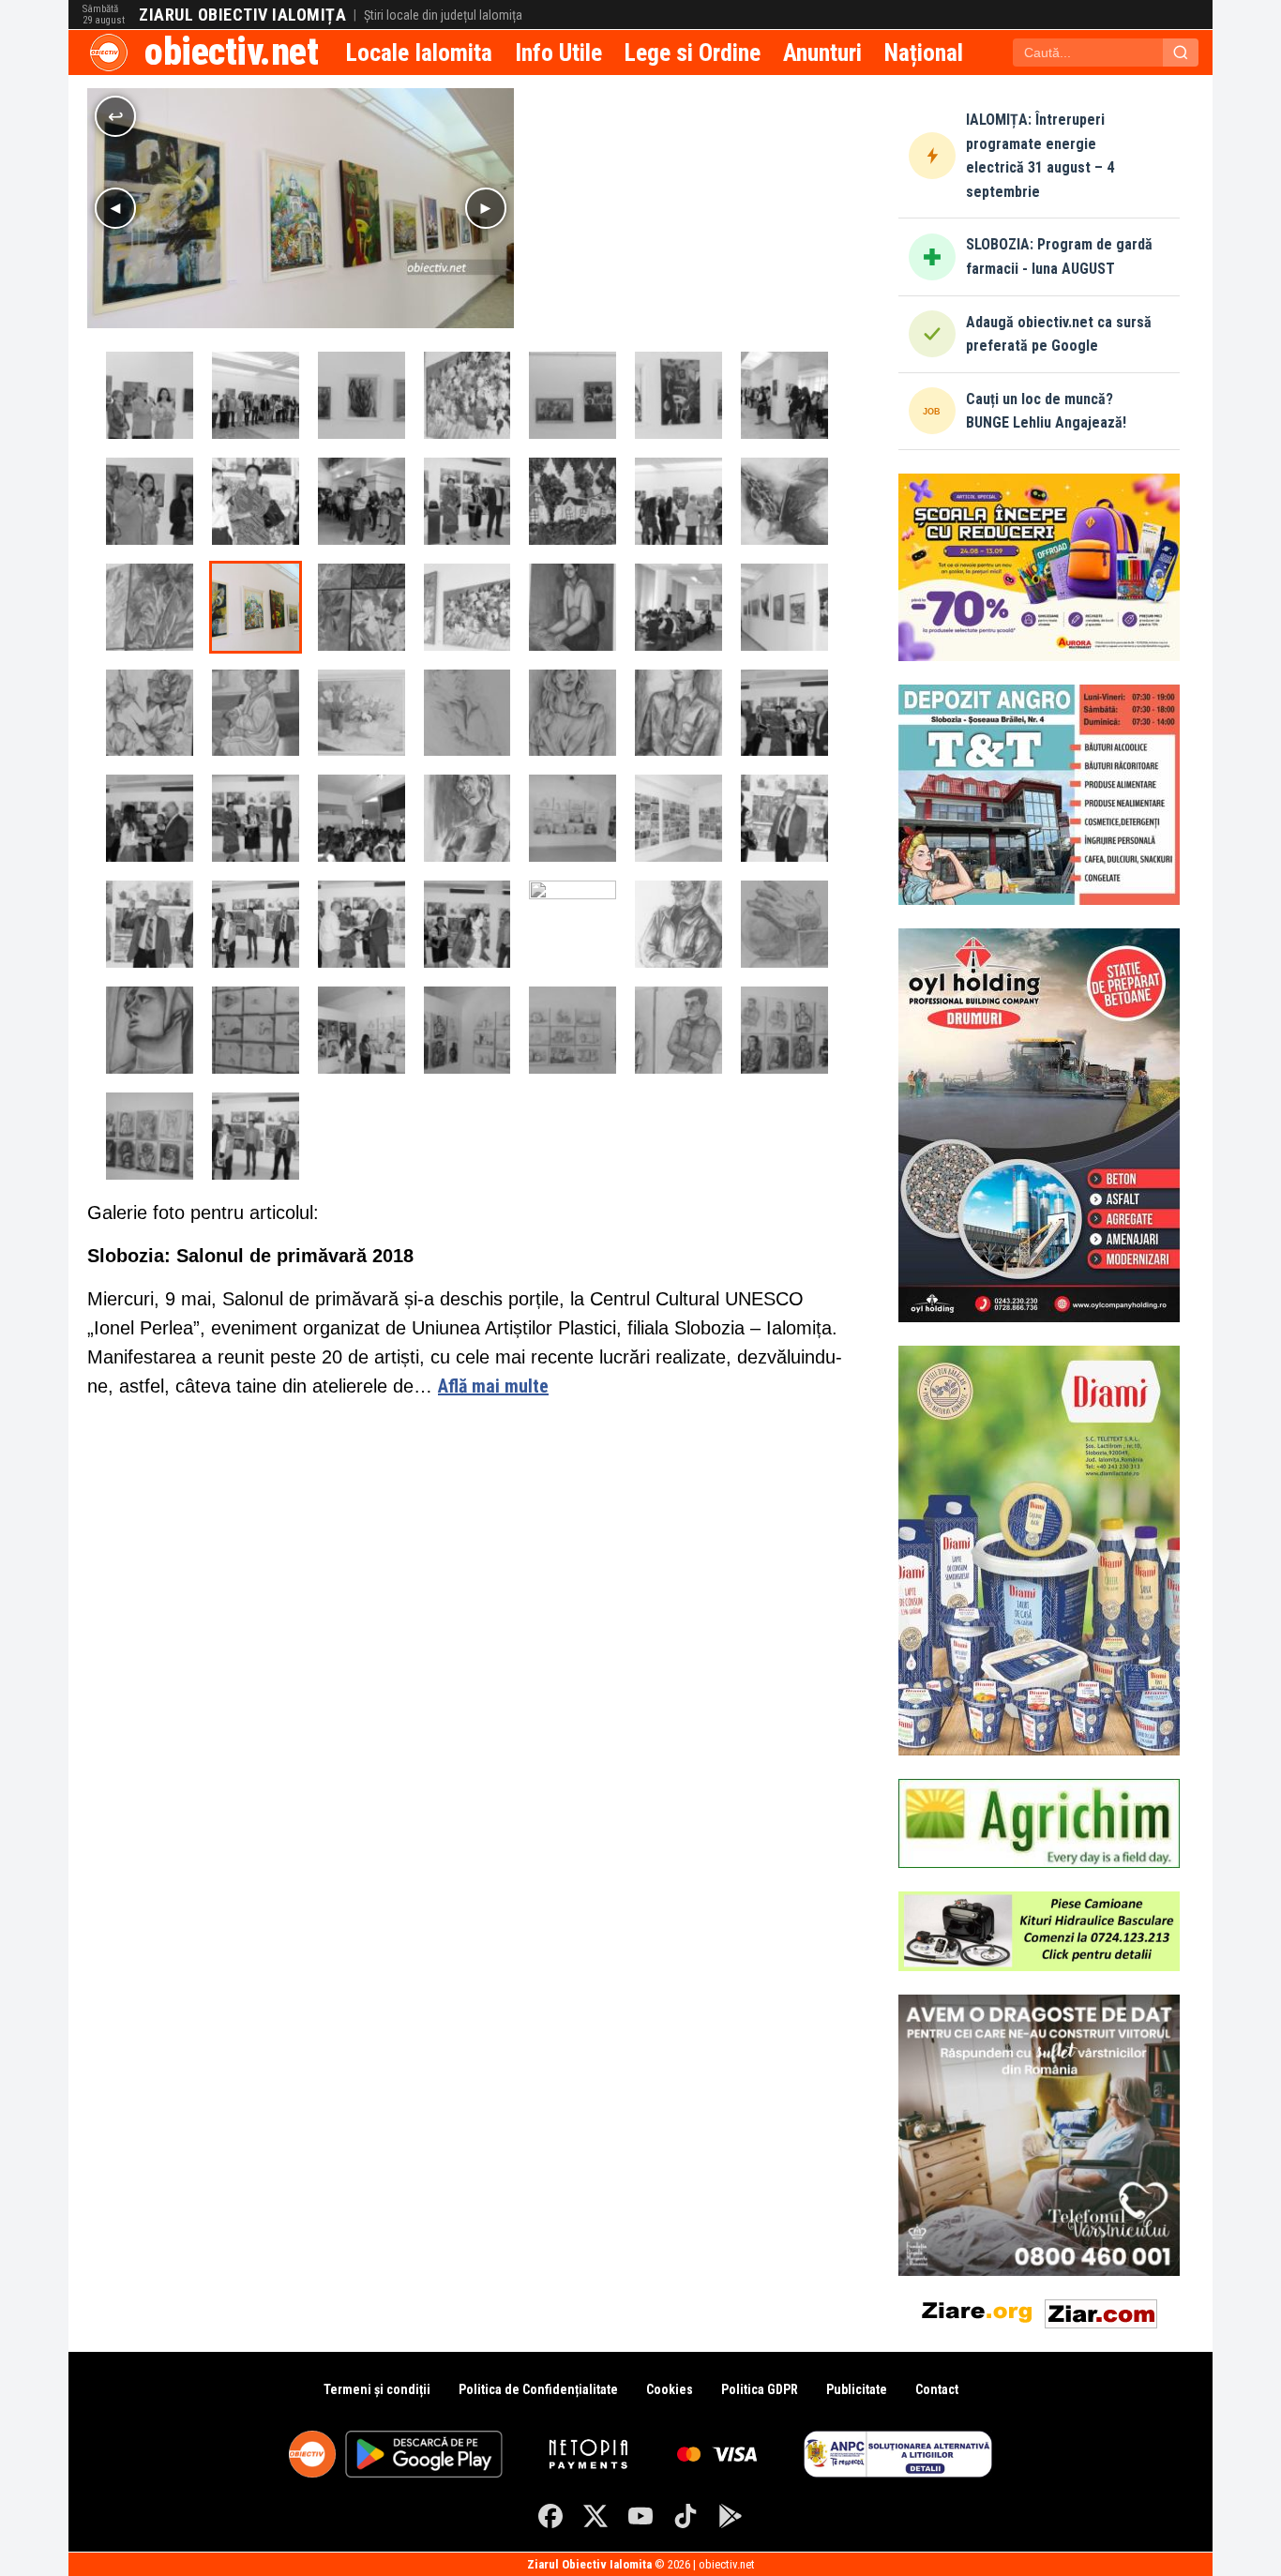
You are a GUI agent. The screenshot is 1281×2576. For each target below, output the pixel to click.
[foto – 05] (678, 395)
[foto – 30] (256, 501)
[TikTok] (686, 2516)
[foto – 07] (467, 395)
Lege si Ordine (693, 53)
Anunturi (822, 53)
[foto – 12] (784, 501)
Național (924, 53)
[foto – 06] (573, 395)
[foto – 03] (150, 501)
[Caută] (1181, 53)
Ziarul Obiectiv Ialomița (242, 15)
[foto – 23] (784, 924)
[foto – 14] (256, 713)
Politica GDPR (760, 2389)
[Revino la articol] (115, 116)
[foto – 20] (362, 607)
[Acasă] (109, 53)
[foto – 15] (150, 713)
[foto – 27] (467, 713)
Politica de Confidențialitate (538, 2389)
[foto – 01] (150, 607)
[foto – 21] (256, 607)
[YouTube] (640, 2516)
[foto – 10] (573, 501)
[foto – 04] (784, 395)
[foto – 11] (678, 501)
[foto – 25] (678, 713)
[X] (595, 2516)
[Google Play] (731, 2516)
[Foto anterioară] (115, 208)
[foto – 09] (256, 395)
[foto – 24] (678, 924)
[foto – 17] (678, 607)
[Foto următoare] (486, 208)
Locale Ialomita (419, 53)
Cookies (670, 2389)
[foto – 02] (150, 395)
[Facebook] (550, 2516)
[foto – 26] (573, 713)
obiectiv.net (231, 52)
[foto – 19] (467, 607)
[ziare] (977, 2310)
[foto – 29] (362, 501)
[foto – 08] (362, 395)
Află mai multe (493, 1386)
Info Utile (558, 53)
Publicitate (857, 2389)
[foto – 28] (467, 501)
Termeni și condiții (377, 2389)
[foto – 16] (784, 607)
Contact (937, 2389)
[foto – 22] (150, 1030)
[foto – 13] (362, 713)
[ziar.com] (1101, 2310)
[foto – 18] (573, 607)
